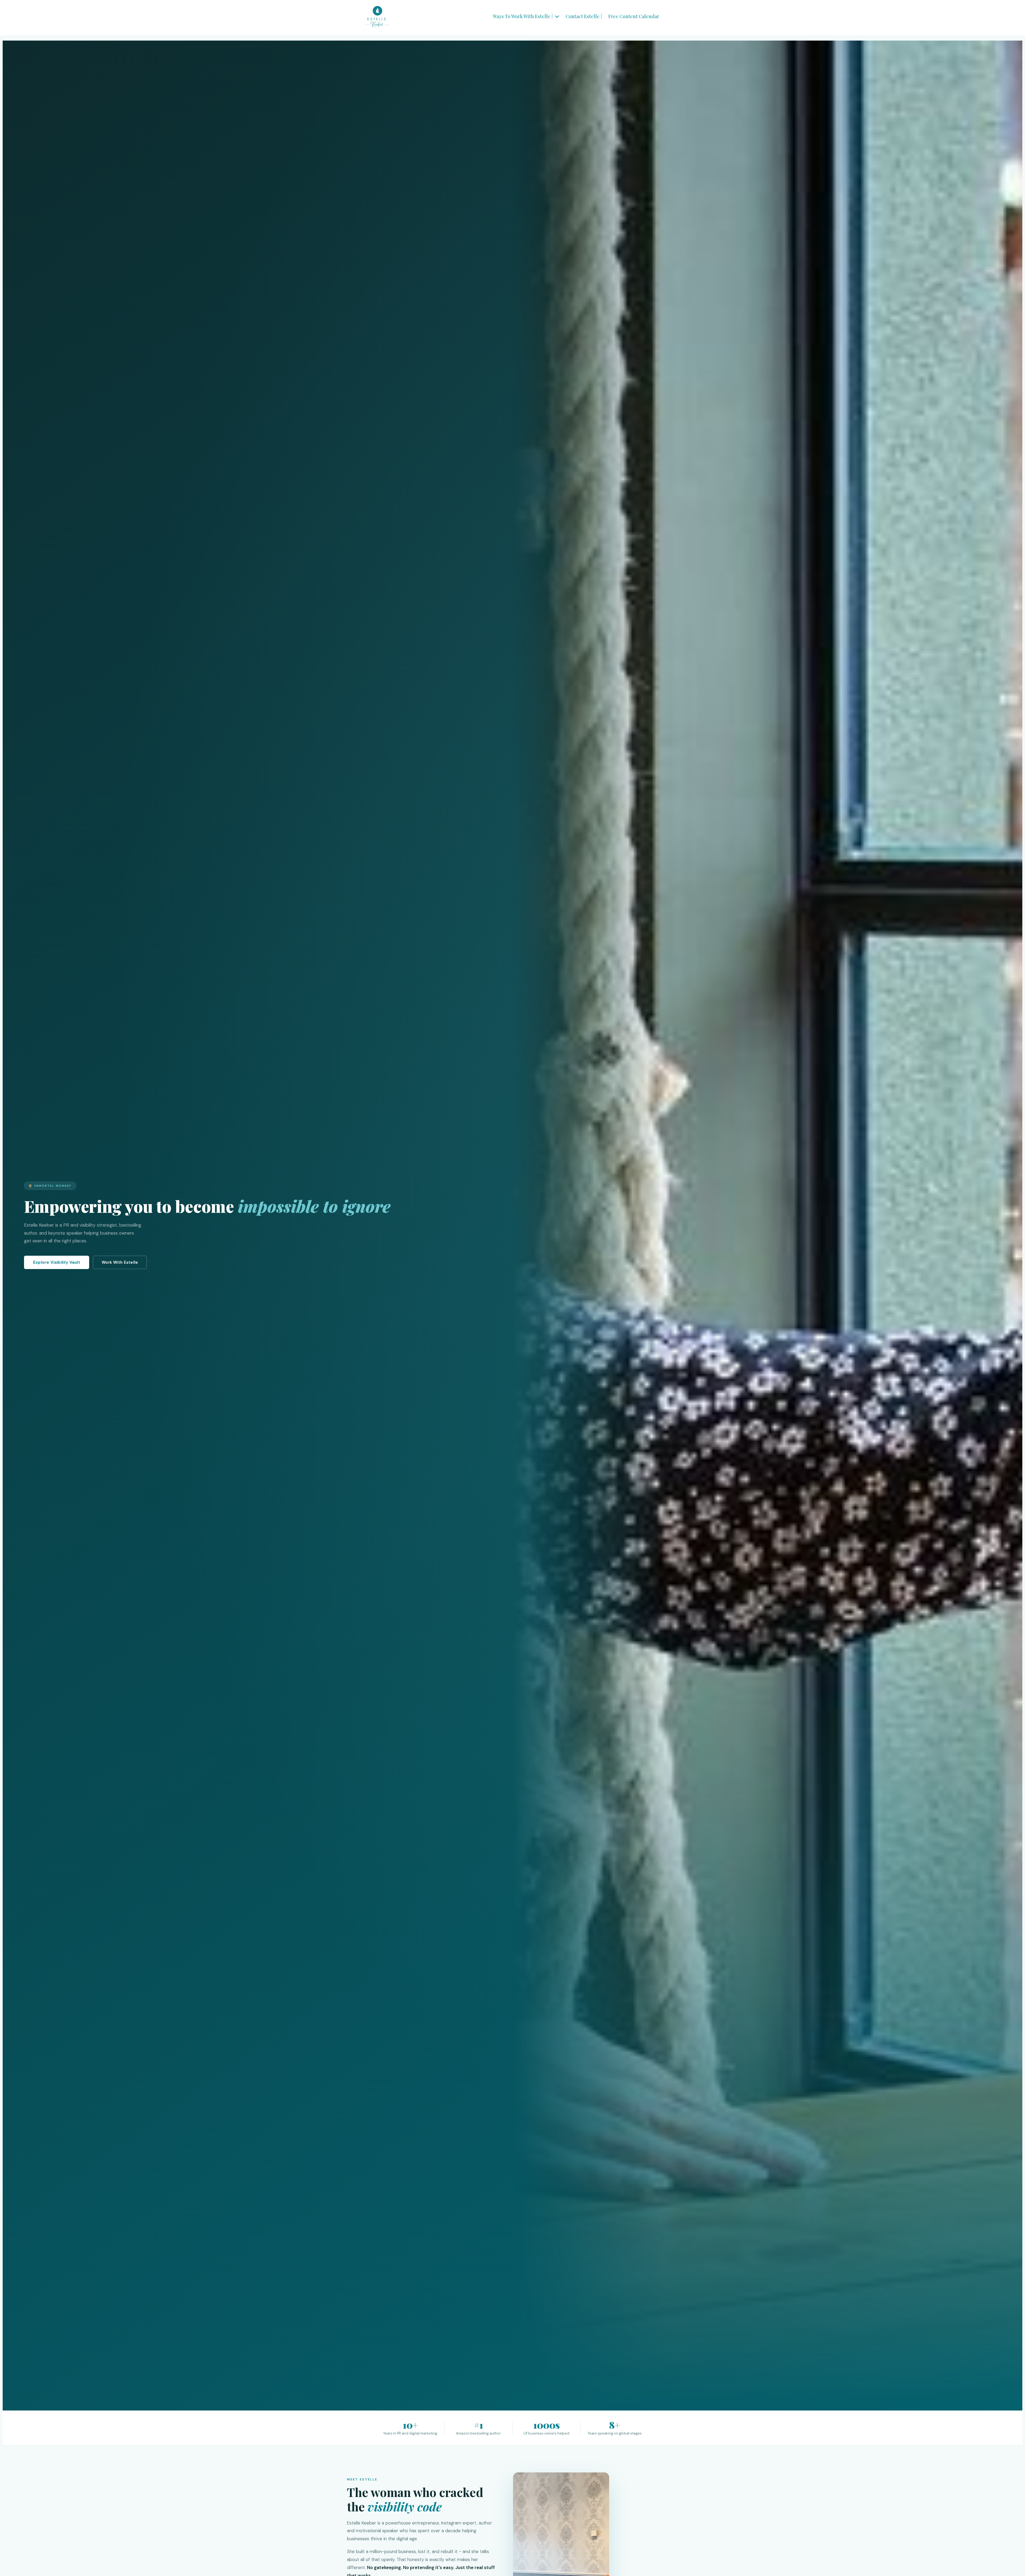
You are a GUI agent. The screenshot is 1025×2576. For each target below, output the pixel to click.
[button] (557, 16)
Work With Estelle (120, 1262)
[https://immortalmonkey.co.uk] (377, 17)
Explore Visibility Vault (57, 1262)
